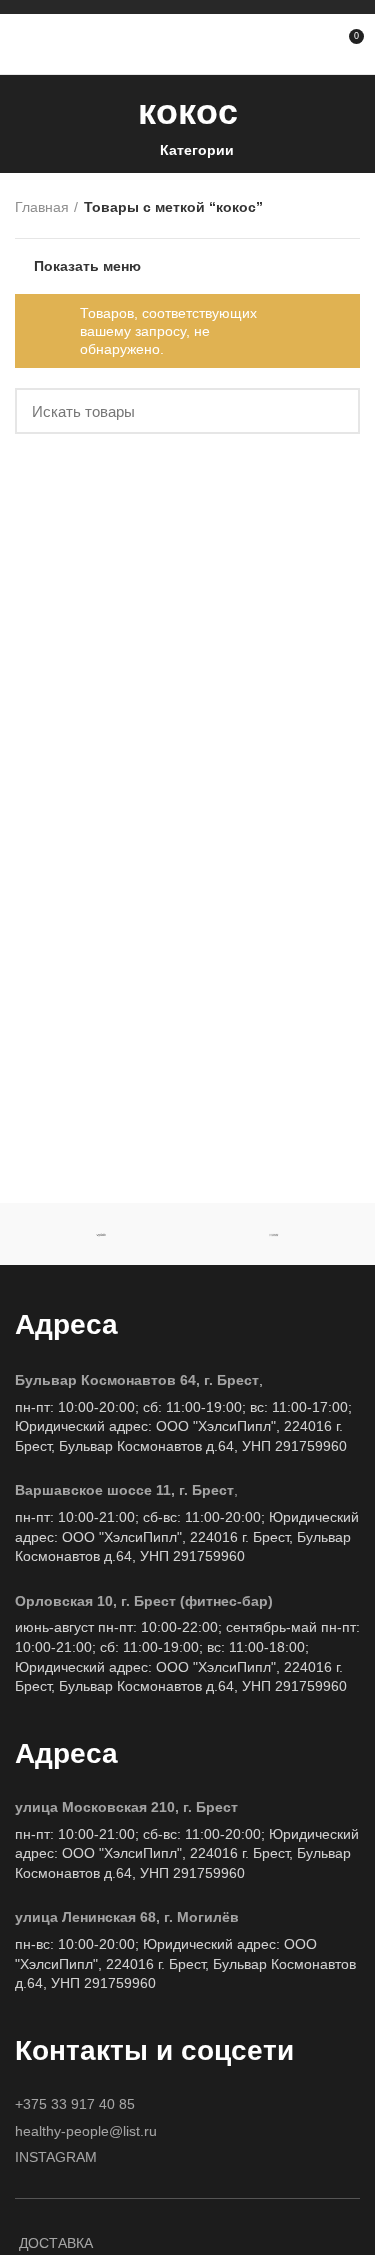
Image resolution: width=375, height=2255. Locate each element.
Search (333, 411)
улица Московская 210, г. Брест (126, 1807)
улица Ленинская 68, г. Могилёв (127, 1917)
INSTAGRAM (56, 2157)
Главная (42, 207)
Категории (197, 150)
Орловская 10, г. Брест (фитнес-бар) (144, 1601)
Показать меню (87, 266)
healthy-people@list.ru (86, 2131)
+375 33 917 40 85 (75, 2104)
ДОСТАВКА (56, 2243)
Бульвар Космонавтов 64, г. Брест (137, 1380)
